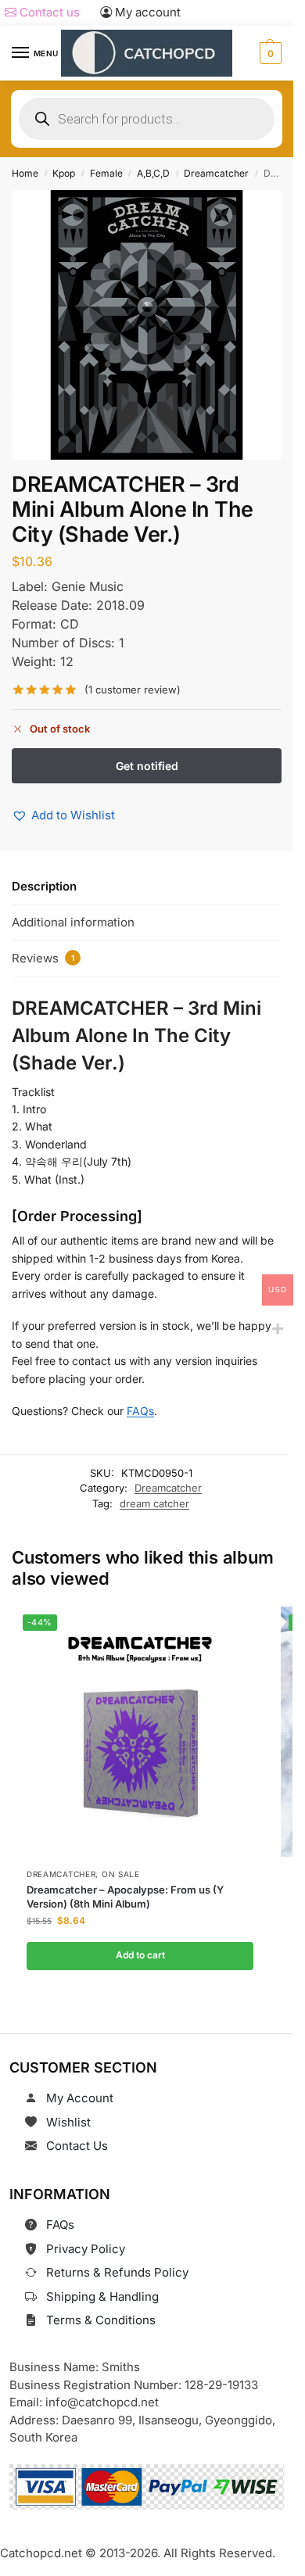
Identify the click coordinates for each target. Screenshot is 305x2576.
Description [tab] (44, 886)
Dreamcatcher (216, 173)
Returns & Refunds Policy (117, 2272)
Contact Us (77, 2146)
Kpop (64, 173)
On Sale (121, 1874)
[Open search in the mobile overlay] (147, 119)
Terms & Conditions (101, 2320)
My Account (80, 2098)
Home (25, 173)
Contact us (48, 12)
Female (106, 173)
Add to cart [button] (140, 1955)
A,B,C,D (153, 173)
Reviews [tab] (43, 958)
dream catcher (154, 1503)
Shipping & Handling (102, 2297)
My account (146, 12)
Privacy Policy (86, 2249)
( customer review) (133, 690)
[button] (269, 53)
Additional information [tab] (73, 922)
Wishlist (68, 2122)
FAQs (140, 1411)
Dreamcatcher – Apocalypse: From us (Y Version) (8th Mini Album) (125, 1897)
